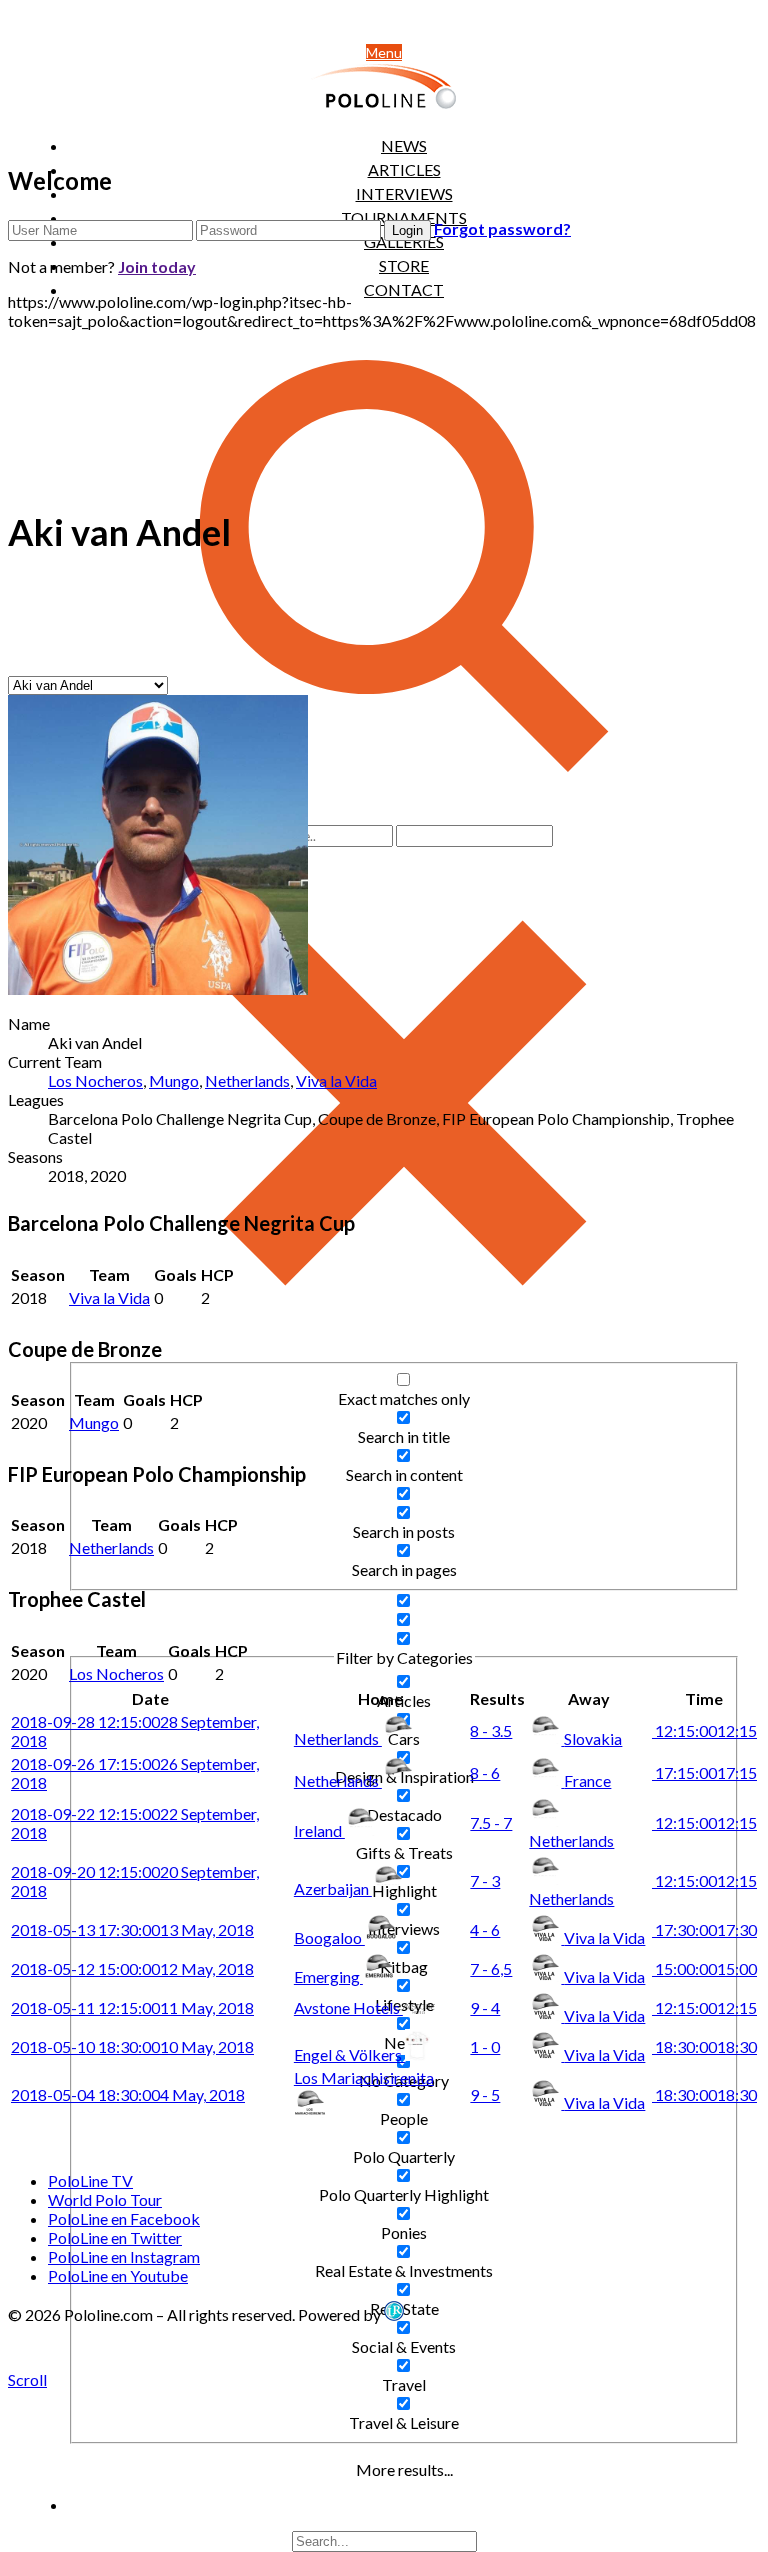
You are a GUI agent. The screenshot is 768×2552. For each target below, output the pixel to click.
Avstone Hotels (348, 2007)
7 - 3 (485, 1880)
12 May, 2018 (132, 1968)
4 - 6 (485, 1929)
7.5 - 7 (491, 1822)
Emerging (328, 1976)
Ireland (319, 1830)
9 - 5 (485, 2094)
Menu (384, 52)
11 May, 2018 (132, 2007)
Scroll (27, 2379)
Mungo (174, 1080)
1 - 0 (485, 2046)
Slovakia (593, 1738)
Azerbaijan (333, 1888)
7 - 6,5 (491, 1968)
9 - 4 (485, 2007)
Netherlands (247, 1080)
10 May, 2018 (132, 2046)
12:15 (704, 1730)
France (587, 1780)
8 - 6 (485, 1772)
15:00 (704, 1968)
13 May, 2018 (132, 1929)
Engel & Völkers (349, 2054)
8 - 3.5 (491, 1730)
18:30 (704, 2046)
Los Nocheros (95, 1080)
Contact (404, 289)
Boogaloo (329, 1937)
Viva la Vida (336, 1080)
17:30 (704, 1929)
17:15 (704, 1772)
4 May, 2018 (128, 2094)
